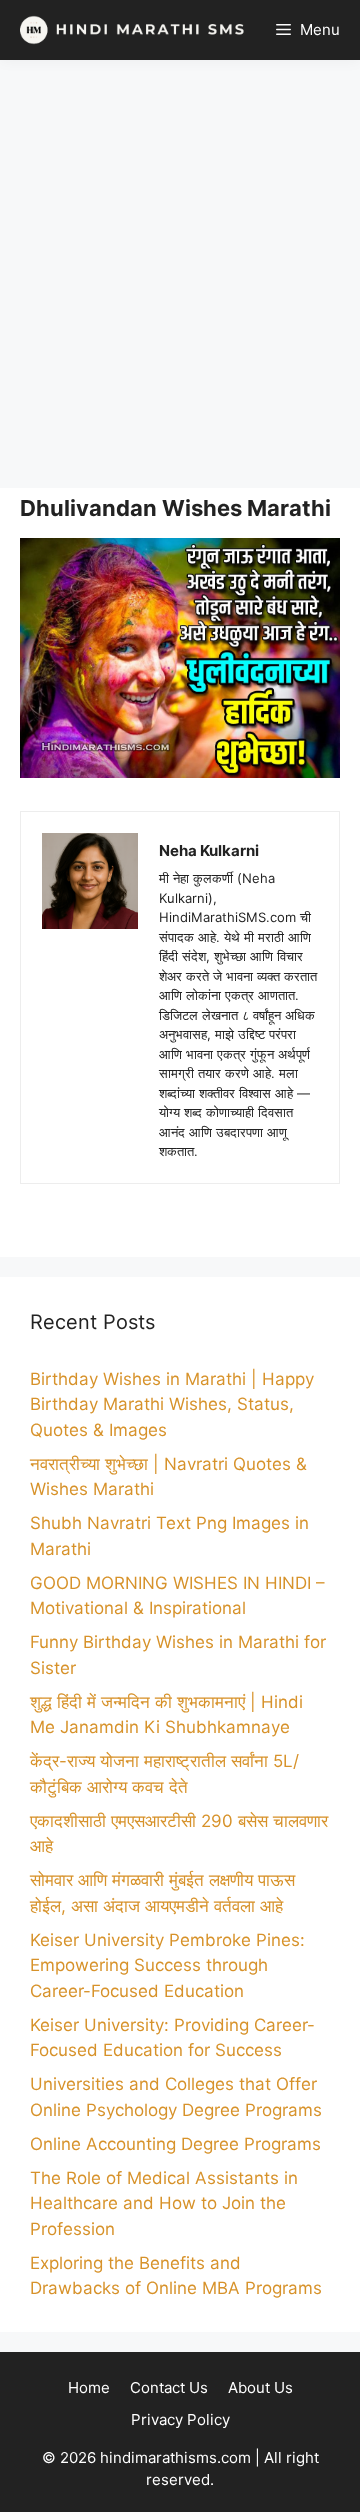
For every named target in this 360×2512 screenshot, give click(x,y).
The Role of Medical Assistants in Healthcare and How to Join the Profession (164, 2203)
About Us (260, 2387)
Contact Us (169, 2387)
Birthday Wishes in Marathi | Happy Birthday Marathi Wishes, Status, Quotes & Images (172, 1404)
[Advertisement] (180, 274)
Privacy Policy (180, 2419)
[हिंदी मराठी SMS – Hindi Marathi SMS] (127, 30)
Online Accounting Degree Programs (175, 2144)
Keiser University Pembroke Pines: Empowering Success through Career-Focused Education (167, 1965)
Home (89, 2387)
